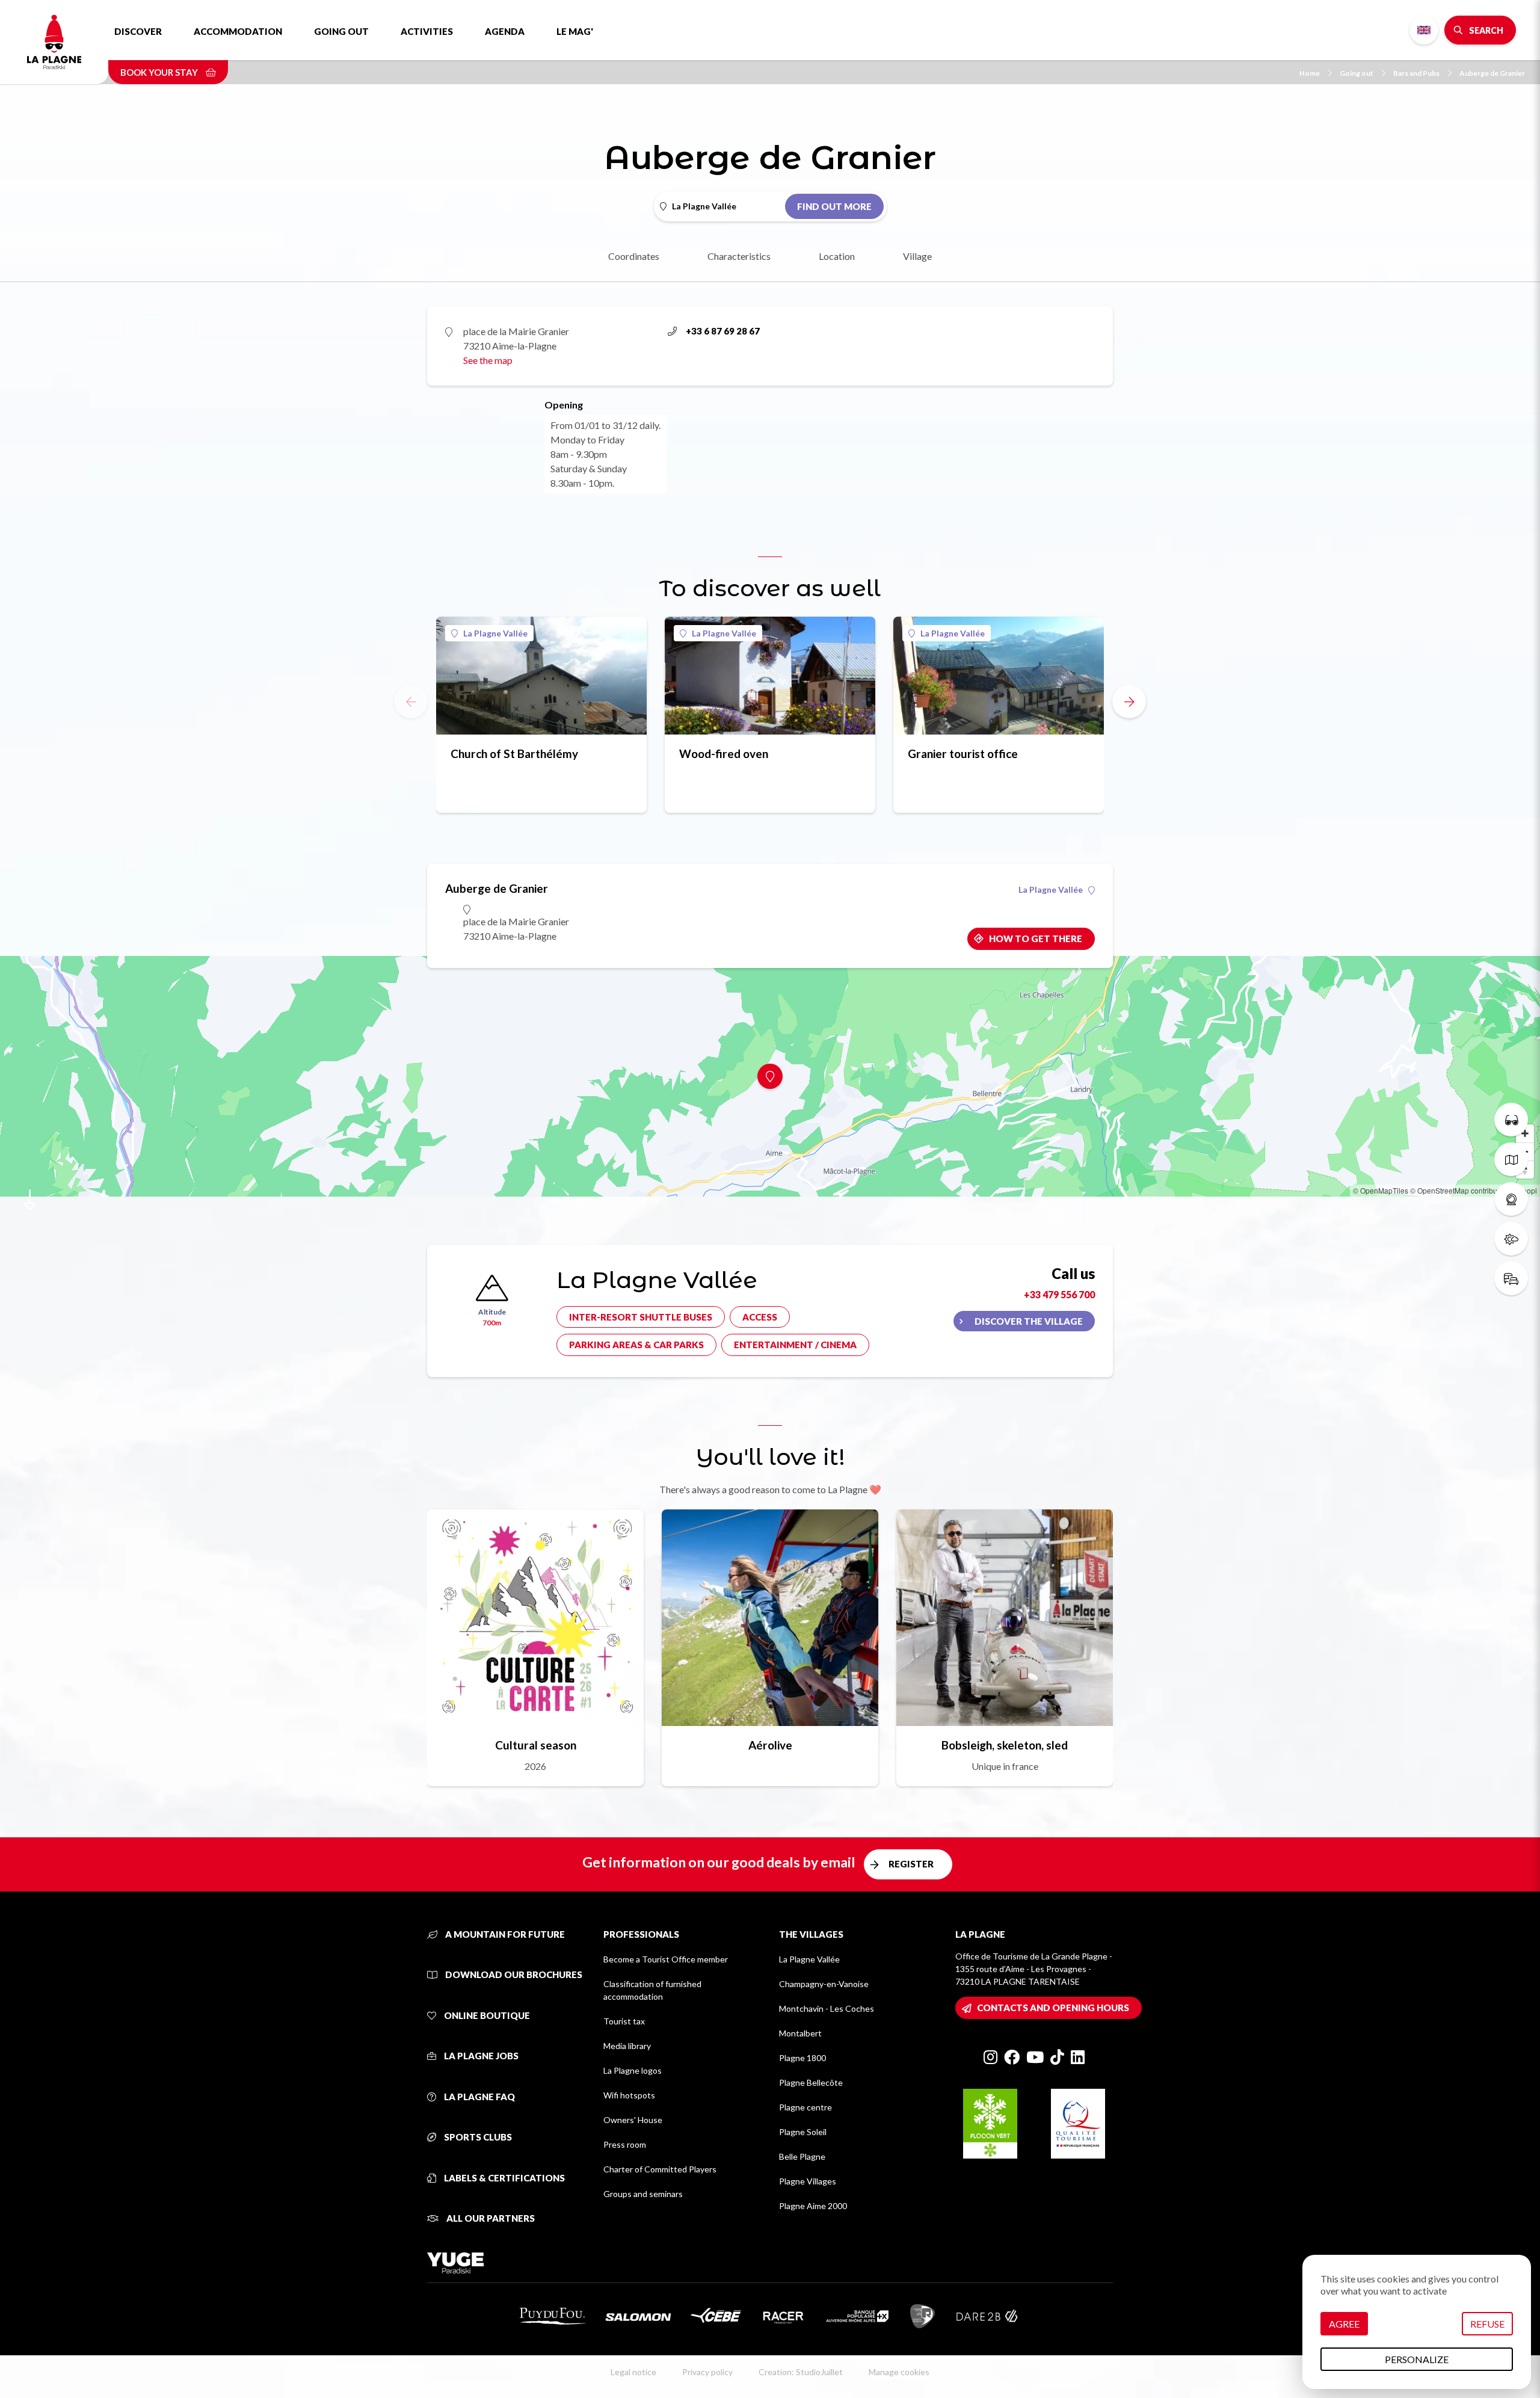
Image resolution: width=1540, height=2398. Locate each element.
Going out (341, 31)
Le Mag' (575, 31)
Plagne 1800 (802, 2058)
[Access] (1511, 1278)
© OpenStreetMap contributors (1460, 1190)
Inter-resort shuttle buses (641, 1317)
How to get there (1036, 939)
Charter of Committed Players (660, 2169)
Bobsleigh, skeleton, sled (1005, 1745)
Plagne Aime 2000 (813, 2206)
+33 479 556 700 (1059, 1294)
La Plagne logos (633, 2070)
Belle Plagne (802, 2156)
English (1424, 30)
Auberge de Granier (1492, 73)
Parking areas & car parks (636, 1345)
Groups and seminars (643, 2194)
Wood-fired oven (724, 754)
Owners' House (633, 2120)
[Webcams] (1511, 1199)
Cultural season (536, 1745)
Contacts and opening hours (1053, 2008)
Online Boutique (486, 2015)
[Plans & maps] (1511, 1159)
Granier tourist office (963, 754)
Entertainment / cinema (795, 1345)
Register (911, 1864)
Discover (138, 31)
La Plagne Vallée (495, 633)
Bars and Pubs (1416, 73)
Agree (1344, 2324)
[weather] (1511, 1239)
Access (760, 1317)
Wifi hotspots (629, 2095)
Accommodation (238, 31)
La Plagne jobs (480, 2056)
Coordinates (634, 256)
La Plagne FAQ (479, 2097)
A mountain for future (504, 1934)
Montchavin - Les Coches (827, 2008)
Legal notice (633, 2372)
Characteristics (739, 256)
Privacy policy (707, 2372)
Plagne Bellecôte (811, 2082)
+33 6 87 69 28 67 (723, 331)
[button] (1129, 701)
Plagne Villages (808, 2181)
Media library (627, 2046)
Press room (625, 2144)
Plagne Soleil (803, 2132)
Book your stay (160, 72)
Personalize (1417, 2359)
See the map (488, 360)
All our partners (490, 2218)
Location (837, 256)
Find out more (834, 206)
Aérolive (770, 1745)
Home (1310, 73)
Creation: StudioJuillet (801, 2372)
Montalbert (800, 2033)
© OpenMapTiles (1381, 1190)
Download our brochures (513, 1974)
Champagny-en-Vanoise (824, 1984)
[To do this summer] (1511, 1120)
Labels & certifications (504, 2178)
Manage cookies (899, 2372)
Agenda (505, 31)
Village (917, 256)
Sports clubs (477, 2137)
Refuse (1487, 2324)
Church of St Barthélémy (514, 754)
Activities (427, 31)
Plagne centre (805, 2107)
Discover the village (1029, 1321)
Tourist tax (624, 2021)
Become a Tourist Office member (666, 1959)
